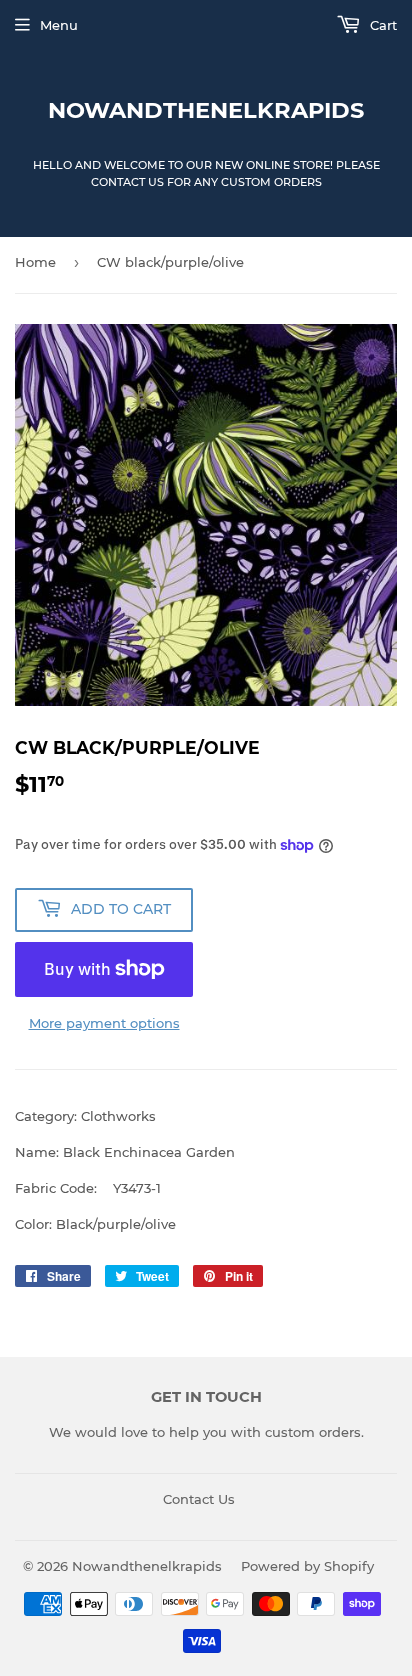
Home (35, 262)
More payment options (104, 1023)
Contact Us (199, 1499)
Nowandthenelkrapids (206, 110)
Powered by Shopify (307, 1566)
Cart (381, 25)
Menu (59, 25)
